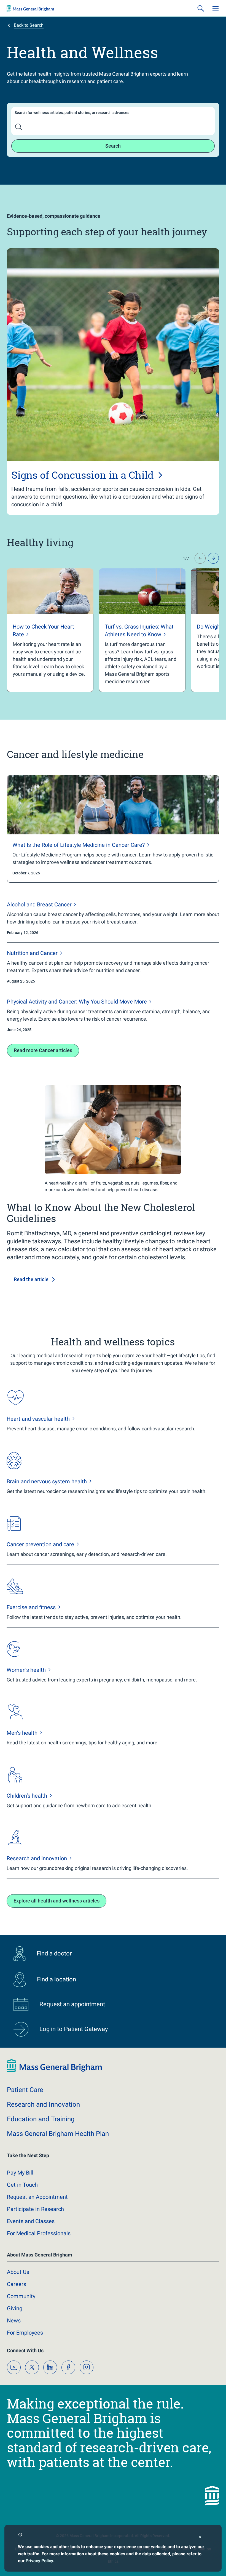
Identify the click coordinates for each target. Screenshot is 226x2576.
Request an (37, 2197)
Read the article (31, 1279)
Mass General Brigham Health (58, 2134)
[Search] (201, 8)
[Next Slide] (213, 558)
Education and (41, 2119)
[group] (50, 630)
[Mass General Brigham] (30, 8)
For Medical (39, 2233)
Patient (25, 2090)
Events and (31, 2221)
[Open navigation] (216, 8)
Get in (22, 2185)
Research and (43, 2104)
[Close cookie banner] (200, 2538)
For (25, 2333)
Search (113, 146)
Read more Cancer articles (43, 1050)
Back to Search (29, 25)
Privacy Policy (39, 2561)
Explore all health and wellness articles (57, 1901)
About (18, 2272)
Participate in (35, 2209)
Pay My (20, 2173)
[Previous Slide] (200, 558)
